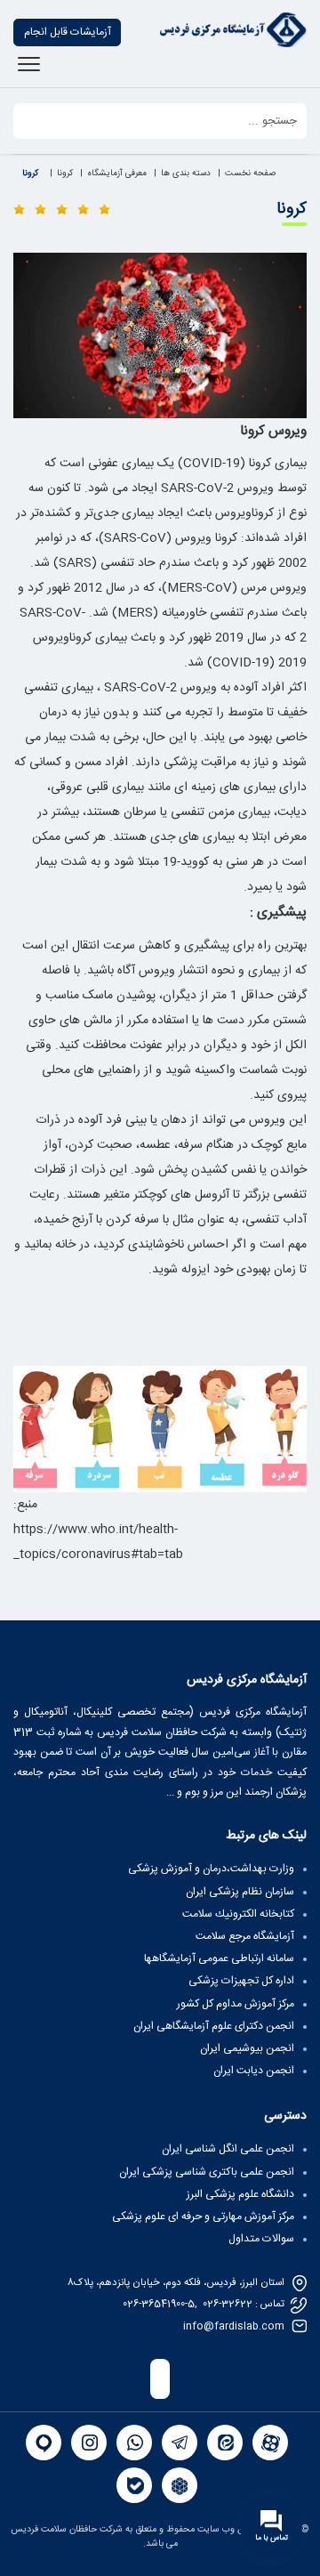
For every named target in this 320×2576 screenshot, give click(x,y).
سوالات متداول (261, 2239)
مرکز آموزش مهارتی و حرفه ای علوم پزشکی (203, 2217)
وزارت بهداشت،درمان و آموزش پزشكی (211, 1869)
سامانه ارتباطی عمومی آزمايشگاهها (219, 1958)
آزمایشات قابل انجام (68, 32)
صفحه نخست (250, 174)
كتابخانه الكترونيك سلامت (238, 1914)
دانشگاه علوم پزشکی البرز (240, 2194)
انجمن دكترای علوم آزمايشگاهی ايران (214, 2026)
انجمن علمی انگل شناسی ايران (228, 2149)
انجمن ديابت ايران (254, 2071)
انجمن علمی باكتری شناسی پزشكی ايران (207, 2172)
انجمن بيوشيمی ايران (247, 2048)
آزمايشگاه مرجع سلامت (245, 1936)
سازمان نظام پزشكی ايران (240, 1892)
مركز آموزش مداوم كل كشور (236, 2004)
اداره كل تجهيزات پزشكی (241, 1981)
